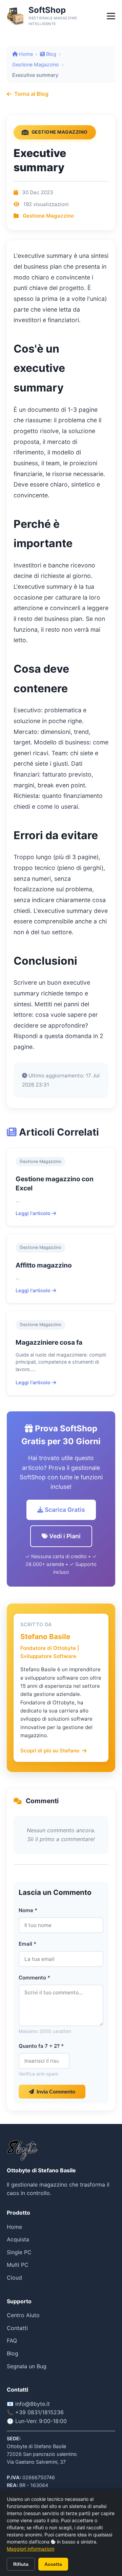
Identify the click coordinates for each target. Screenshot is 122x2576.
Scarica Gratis (64, 1510)
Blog (50, 54)
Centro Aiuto (23, 2315)
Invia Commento (56, 2092)
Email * (27, 1944)
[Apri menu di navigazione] (111, 16)
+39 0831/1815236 (39, 2412)
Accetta (53, 2564)
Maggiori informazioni (30, 2549)
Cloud (14, 2278)
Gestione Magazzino (36, 64)
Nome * (28, 1910)
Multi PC (18, 2265)
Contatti (17, 2328)
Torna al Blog (31, 94)
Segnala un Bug (27, 2366)
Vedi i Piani (64, 1536)
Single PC (19, 2252)
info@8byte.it (33, 2404)
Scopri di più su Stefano (50, 1751)
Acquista (18, 2239)
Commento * (34, 1978)
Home (25, 54)
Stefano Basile (45, 1637)
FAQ (12, 2340)
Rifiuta (21, 2564)
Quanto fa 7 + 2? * (41, 2046)
